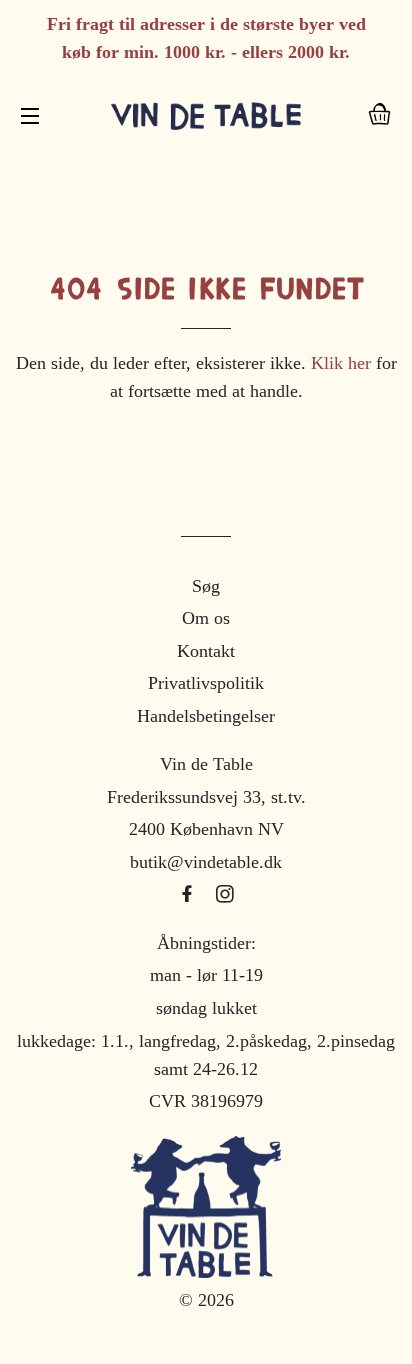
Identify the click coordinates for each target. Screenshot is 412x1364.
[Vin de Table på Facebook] (189, 895)
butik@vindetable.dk (206, 862)
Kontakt (206, 651)
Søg (206, 586)
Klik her (341, 363)
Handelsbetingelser (206, 716)
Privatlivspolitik (206, 683)
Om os (206, 618)
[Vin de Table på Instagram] (225, 895)
